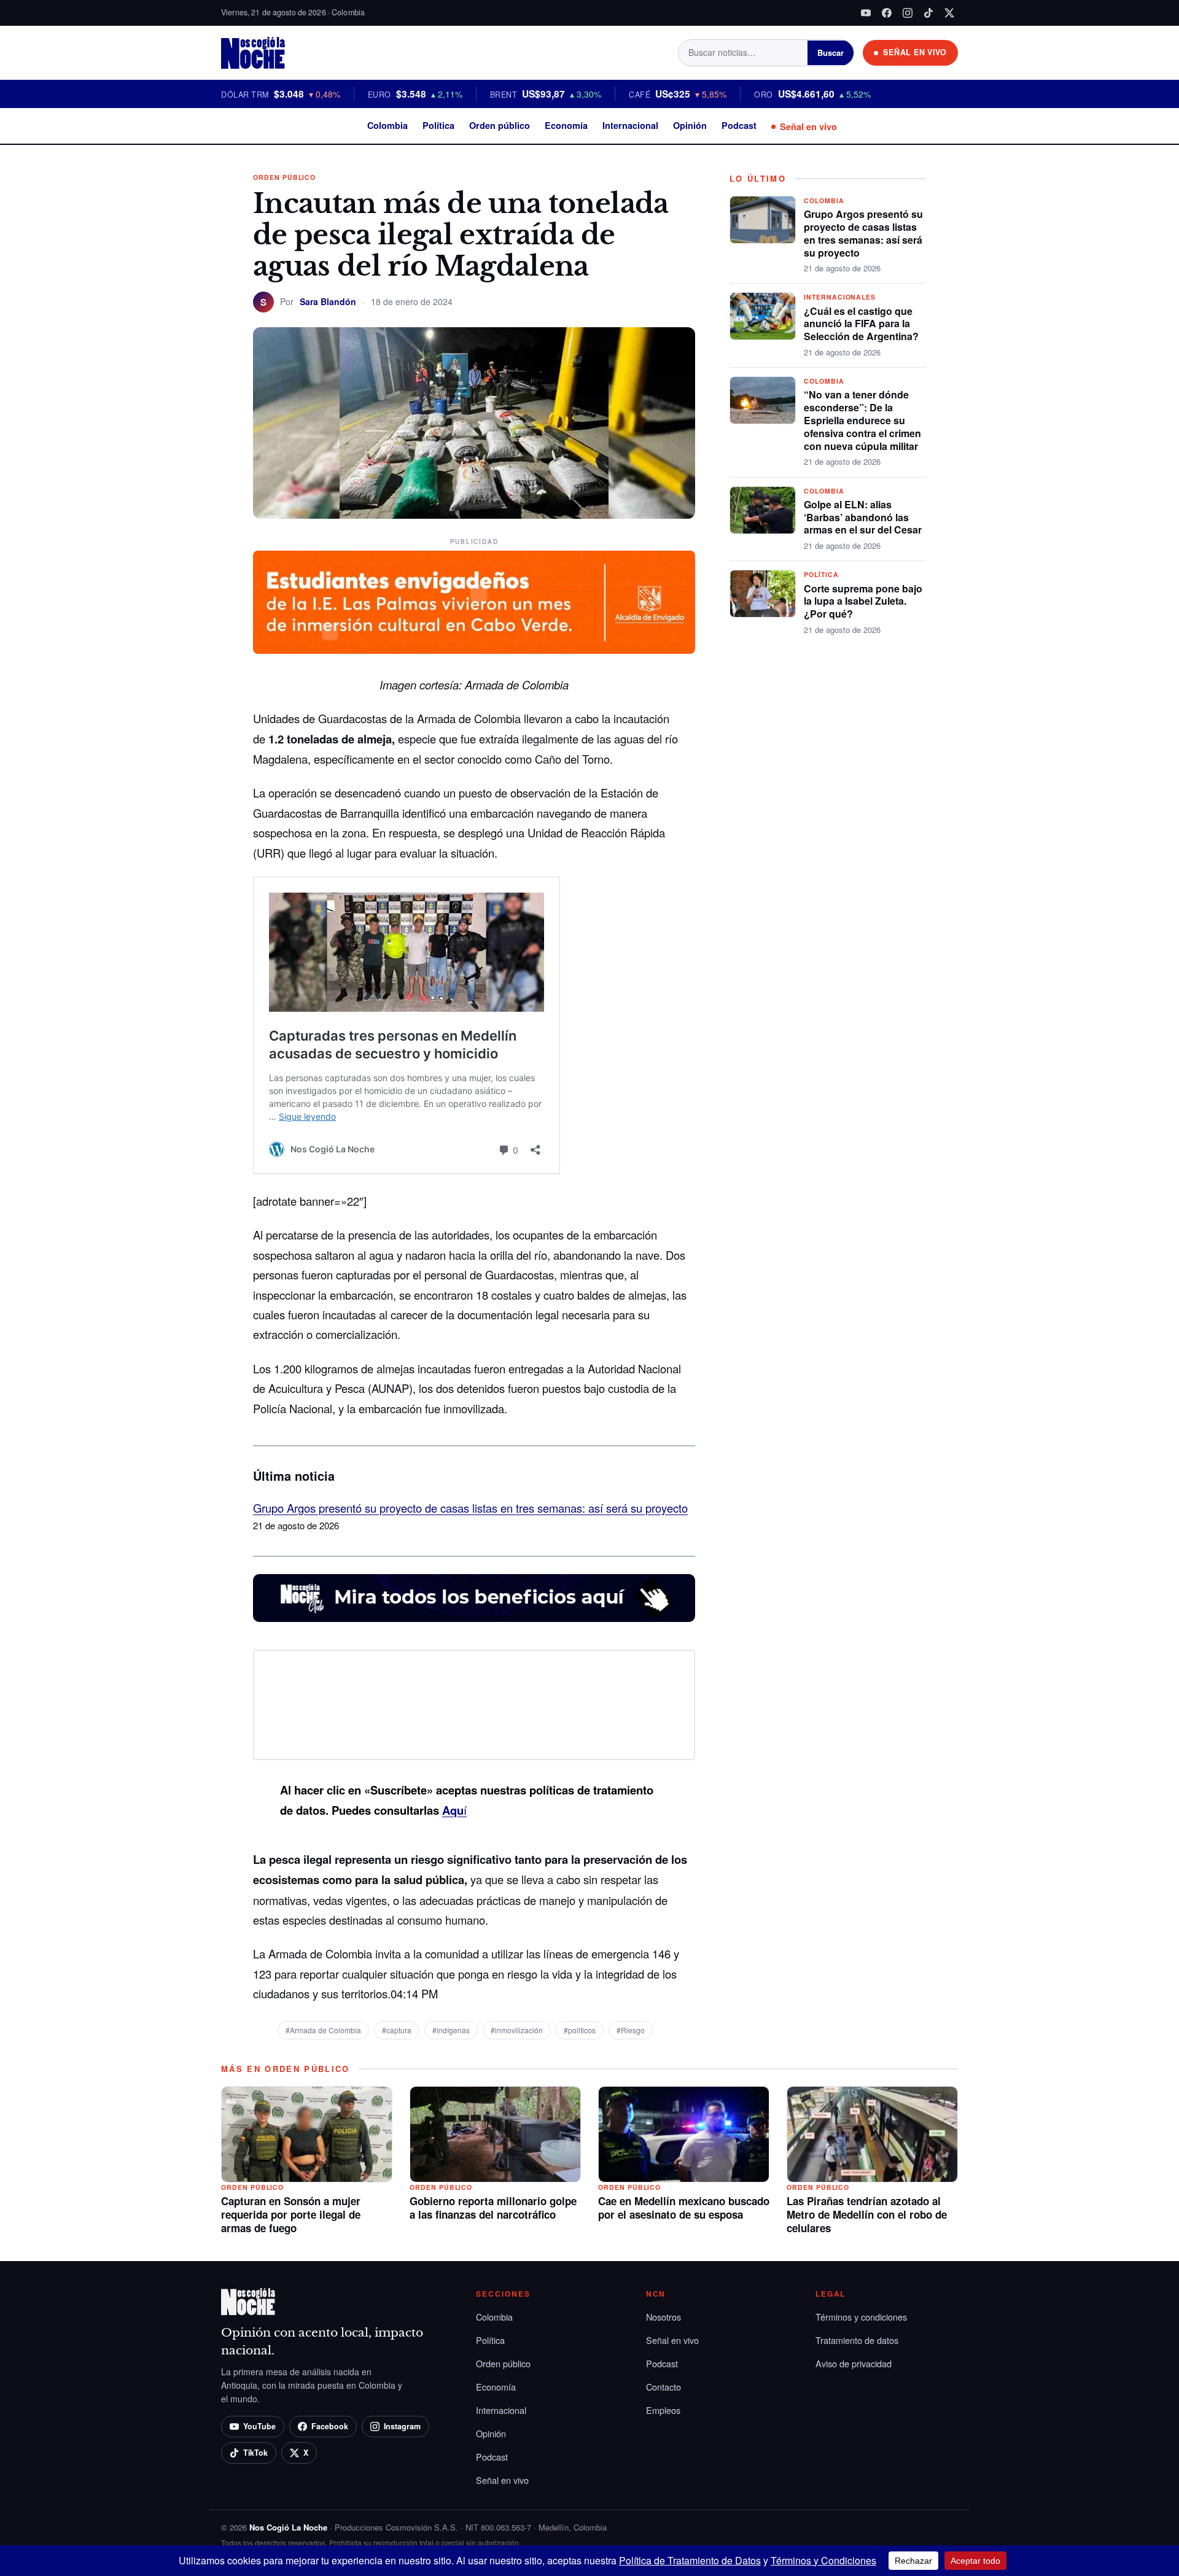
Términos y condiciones (861, 2317)
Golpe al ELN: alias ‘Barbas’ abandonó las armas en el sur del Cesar (863, 517)
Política (438, 125)
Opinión (690, 125)
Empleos (663, 2410)
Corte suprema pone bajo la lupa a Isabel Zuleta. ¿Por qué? (863, 601)
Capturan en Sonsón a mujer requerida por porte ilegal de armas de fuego (291, 2214)
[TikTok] (928, 13)
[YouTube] (866, 13)
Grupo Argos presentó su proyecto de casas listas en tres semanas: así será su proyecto (470, 1508)
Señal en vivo (808, 126)
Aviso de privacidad (854, 2363)
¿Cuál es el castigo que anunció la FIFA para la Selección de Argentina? (861, 324)
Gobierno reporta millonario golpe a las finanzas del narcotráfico (493, 2208)
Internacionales (840, 297)
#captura (397, 2030)
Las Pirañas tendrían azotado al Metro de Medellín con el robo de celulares (867, 2214)
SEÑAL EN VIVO (915, 52)
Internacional (630, 125)
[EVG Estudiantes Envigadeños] (474, 602)
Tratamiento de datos (857, 2340)
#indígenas (451, 2030)
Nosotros (663, 2317)
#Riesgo (631, 2030)
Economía (566, 125)
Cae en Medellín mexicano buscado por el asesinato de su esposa (684, 2208)
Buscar (831, 52)
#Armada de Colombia (323, 2030)
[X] (949, 13)
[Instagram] (908, 13)
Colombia (387, 125)
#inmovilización (517, 2030)
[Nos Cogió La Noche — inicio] (253, 53)
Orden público (500, 125)
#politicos (580, 2030)
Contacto (663, 2387)
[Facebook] (887, 13)
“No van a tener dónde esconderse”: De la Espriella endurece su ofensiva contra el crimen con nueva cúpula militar (862, 420)
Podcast (739, 125)
